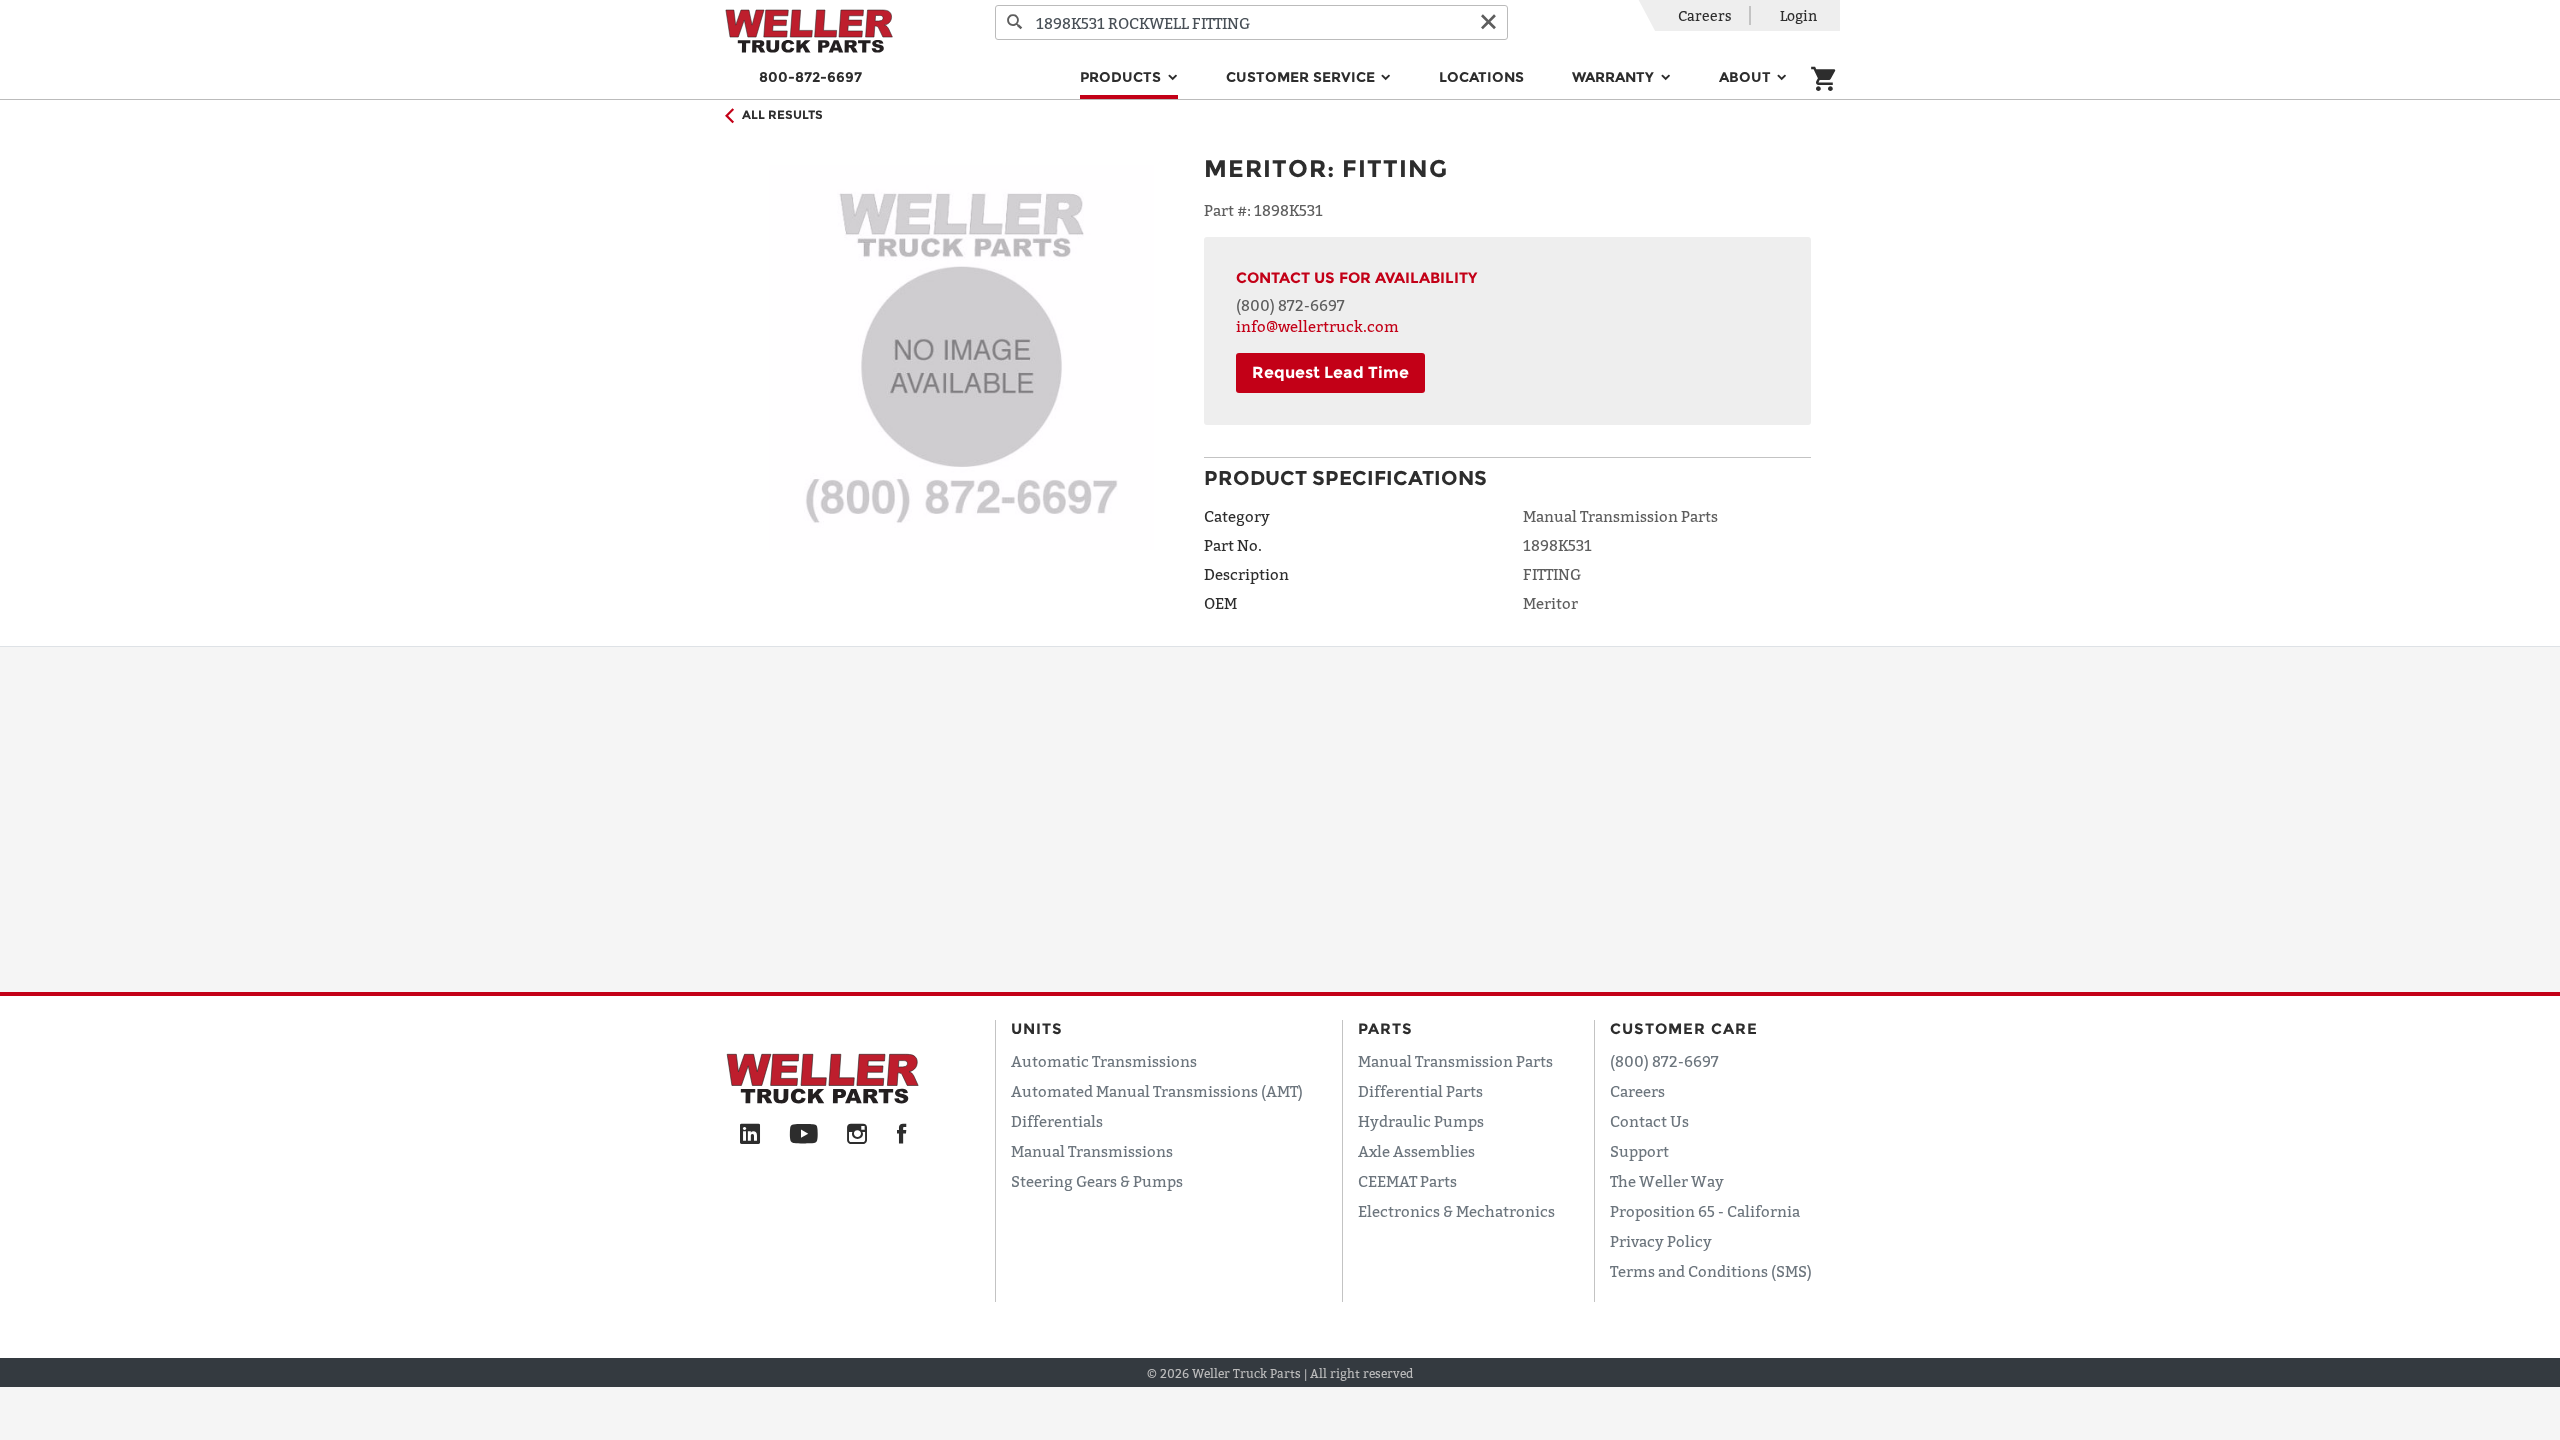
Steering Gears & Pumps (1097, 1181)
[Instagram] (857, 1135)
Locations (1481, 77)
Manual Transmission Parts (1455, 1061)
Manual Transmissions (1092, 1151)
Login (1798, 15)
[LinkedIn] (750, 1135)
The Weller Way (1667, 1181)
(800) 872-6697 (1290, 305)
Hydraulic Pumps (1421, 1121)
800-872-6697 (810, 77)
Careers (1705, 15)
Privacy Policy (1661, 1241)
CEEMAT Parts (1407, 1181)
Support (1639, 1151)
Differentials (1057, 1121)
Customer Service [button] (1302, 77)
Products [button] (1122, 77)
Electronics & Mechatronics (1456, 1211)
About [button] (1747, 77)
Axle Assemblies (1416, 1151)
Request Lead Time (1330, 372)
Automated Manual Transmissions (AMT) (1157, 1091)
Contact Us (1649, 1121)
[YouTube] (803, 1135)
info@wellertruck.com (1317, 326)
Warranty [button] (1615, 77)
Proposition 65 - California (1705, 1211)
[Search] (1015, 22)
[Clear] (1488, 22)
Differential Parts (1420, 1091)
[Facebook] (901, 1135)
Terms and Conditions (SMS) (1711, 1271)
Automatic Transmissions (1104, 1061)
